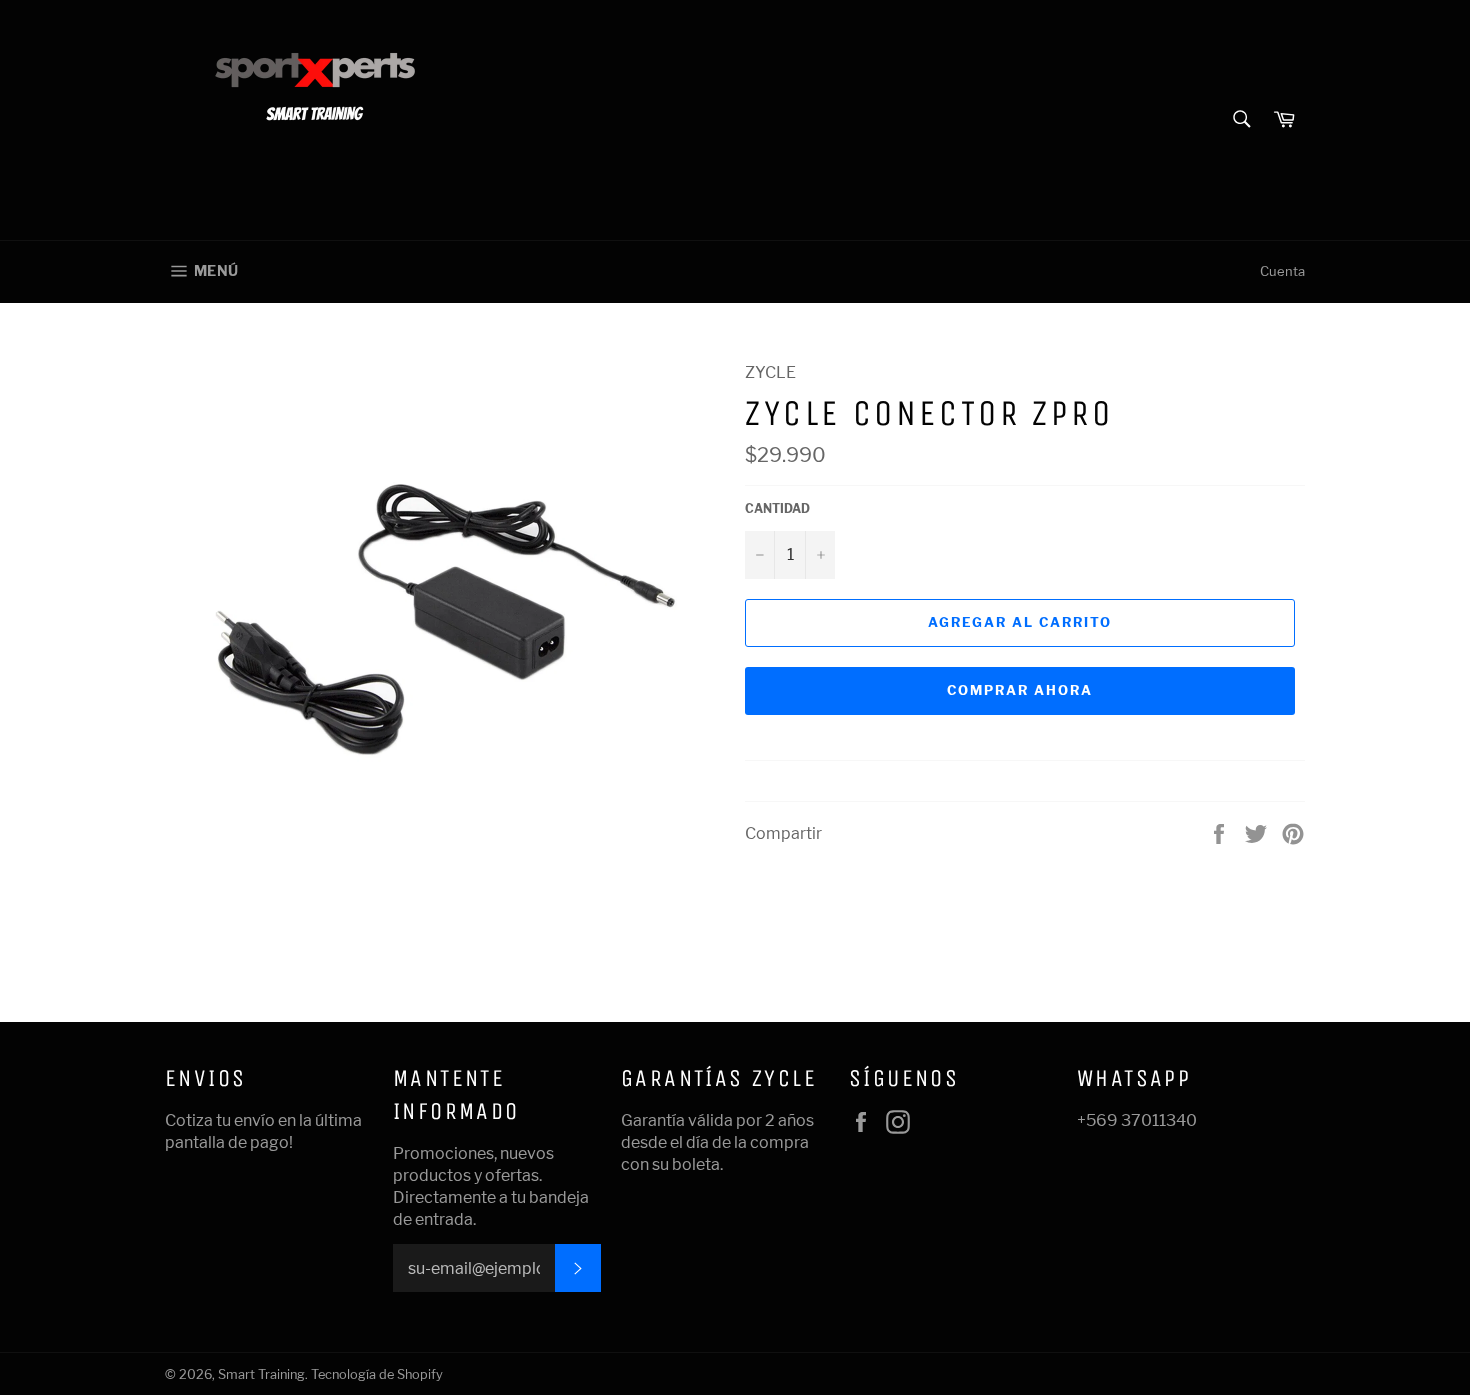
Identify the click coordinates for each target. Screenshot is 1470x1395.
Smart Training (261, 1374)
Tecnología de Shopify (377, 1374)
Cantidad (777, 508)
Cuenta (1282, 271)
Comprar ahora (1019, 690)
